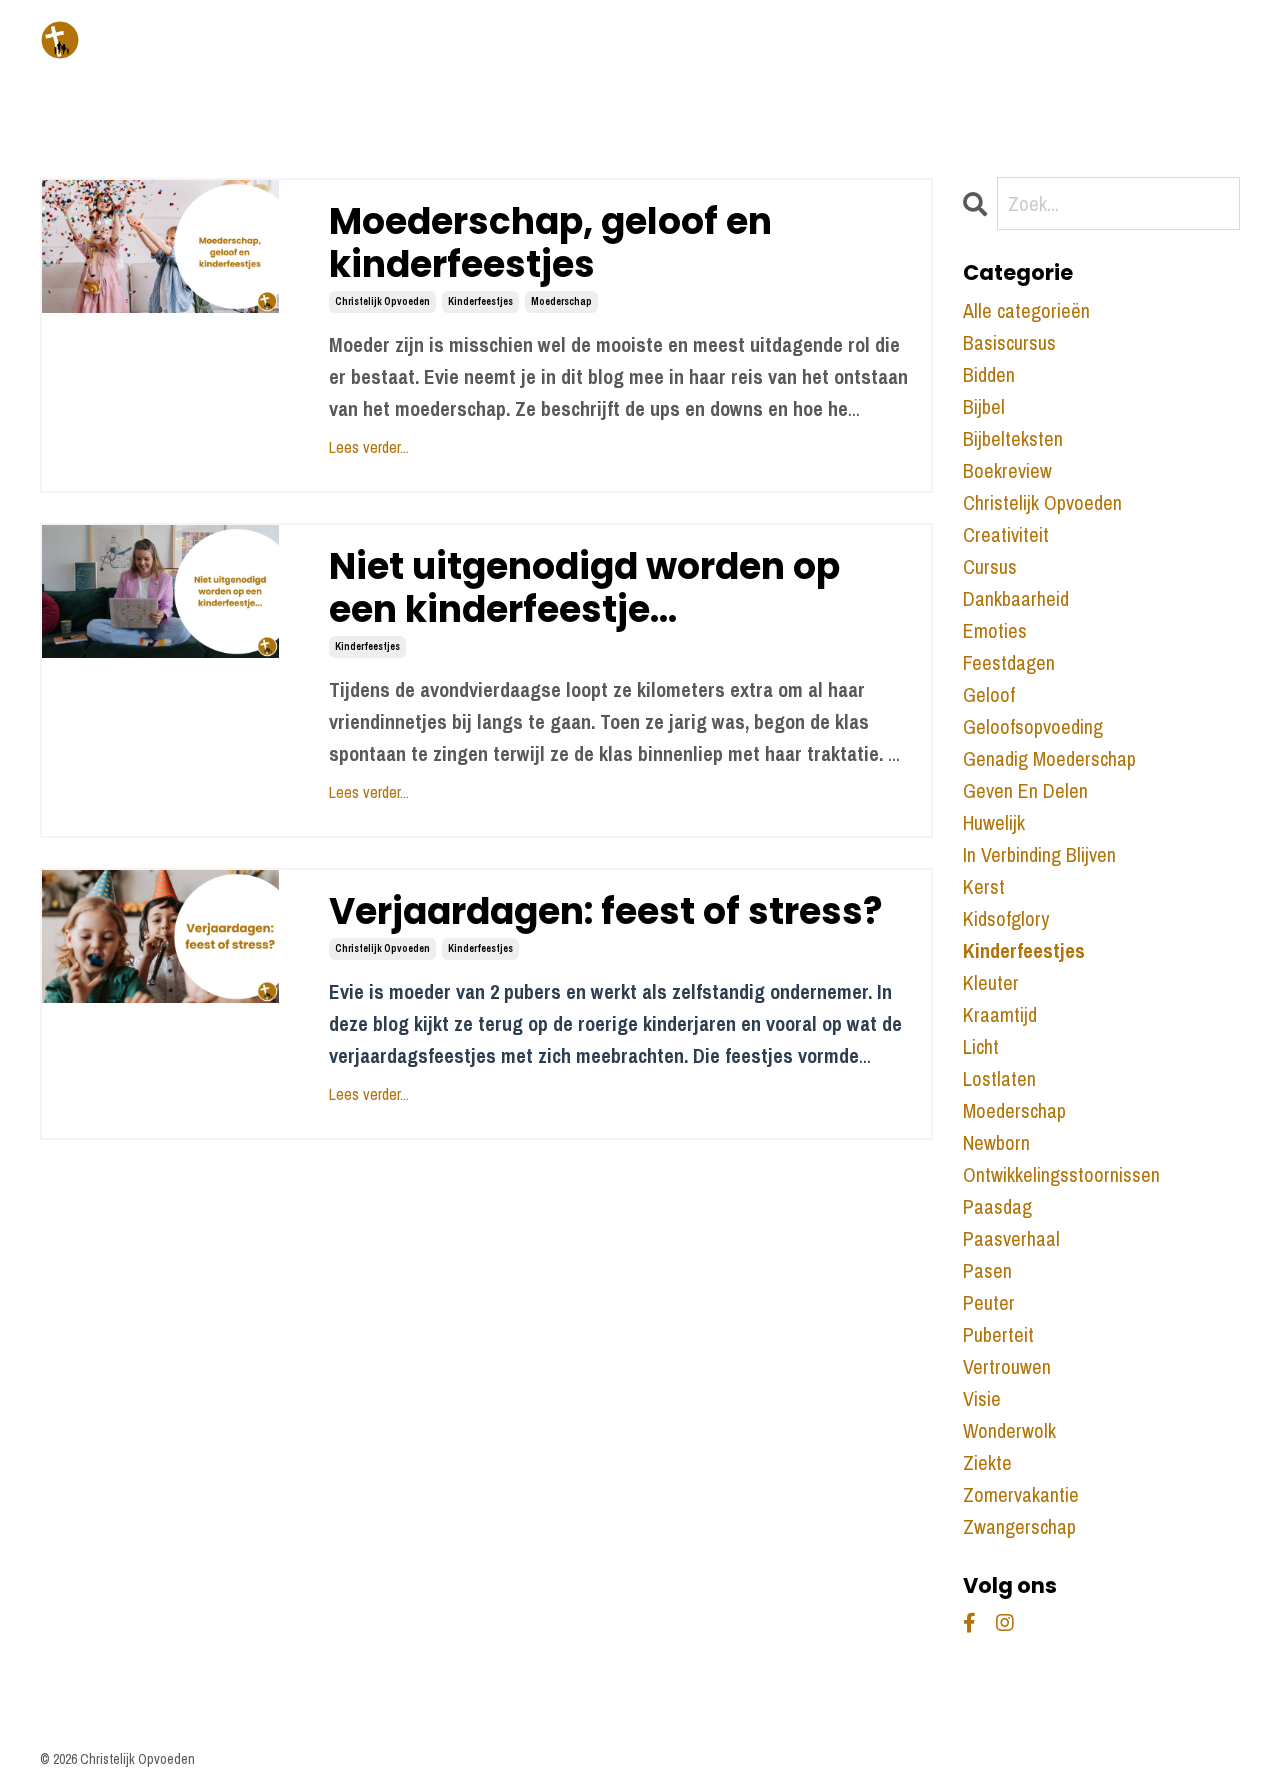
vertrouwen (1007, 1366)
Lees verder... (369, 447)
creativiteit (1006, 534)
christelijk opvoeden (382, 301)
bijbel (984, 406)
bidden (989, 374)
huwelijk (994, 822)
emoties (995, 630)
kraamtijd (1000, 1014)
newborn (996, 1142)
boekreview (1007, 470)
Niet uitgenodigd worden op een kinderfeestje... (584, 588)
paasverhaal (1011, 1238)
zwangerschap (1019, 1526)
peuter (989, 1302)
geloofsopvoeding (1033, 726)
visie (982, 1398)
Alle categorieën (1026, 310)
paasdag (997, 1206)
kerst (984, 886)
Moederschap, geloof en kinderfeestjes (550, 243)
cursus (990, 566)
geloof (989, 694)
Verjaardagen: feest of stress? (606, 911)
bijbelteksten (1013, 438)
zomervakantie (1021, 1494)
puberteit (998, 1334)
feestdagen (1009, 662)
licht (981, 1046)
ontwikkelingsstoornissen (1061, 1174)
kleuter (991, 982)
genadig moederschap (1049, 758)
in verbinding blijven (1039, 854)
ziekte (987, 1462)
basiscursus (1009, 342)
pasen (987, 1270)
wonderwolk (1009, 1430)
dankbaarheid (1016, 598)
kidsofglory (1006, 918)
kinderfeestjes (480, 301)
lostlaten (999, 1078)
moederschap (561, 301)
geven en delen (1025, 790)
